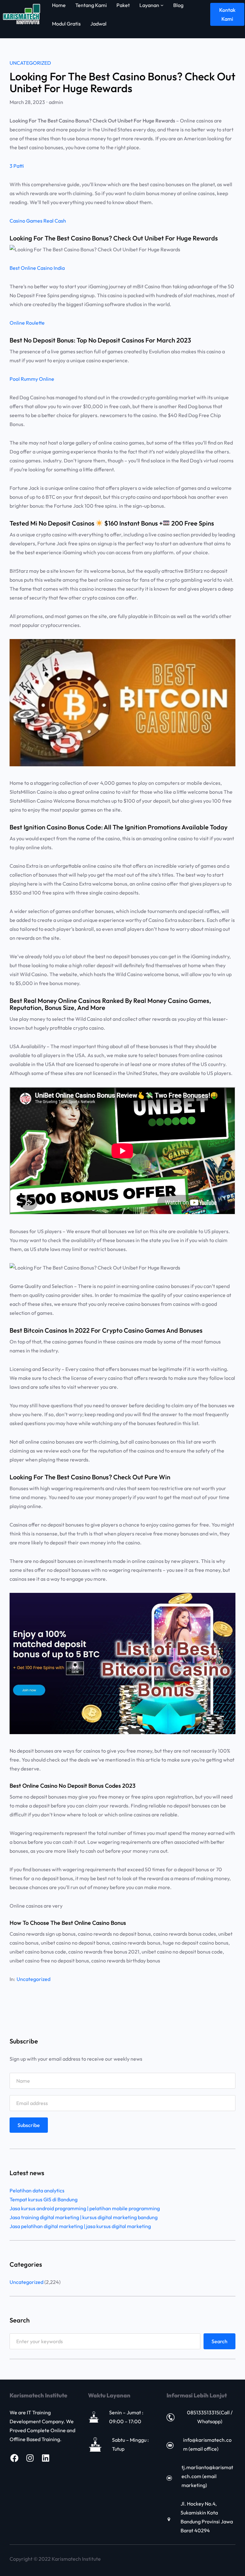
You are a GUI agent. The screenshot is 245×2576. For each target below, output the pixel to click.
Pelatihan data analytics (37, 2190)
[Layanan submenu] (162, 5)
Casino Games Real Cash (38, 221)
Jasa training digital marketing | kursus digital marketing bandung (84, 2217)
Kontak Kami (227, 14)
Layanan (149, 5)
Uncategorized (30, 63)
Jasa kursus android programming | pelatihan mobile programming (85, 2208)
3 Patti (17, 166)
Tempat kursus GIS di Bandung (44, 2199)
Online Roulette (27, 323)
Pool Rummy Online (32, 379)
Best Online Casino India (37, 268)
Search (219, 2341)
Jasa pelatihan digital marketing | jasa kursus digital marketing (80, 2226)
